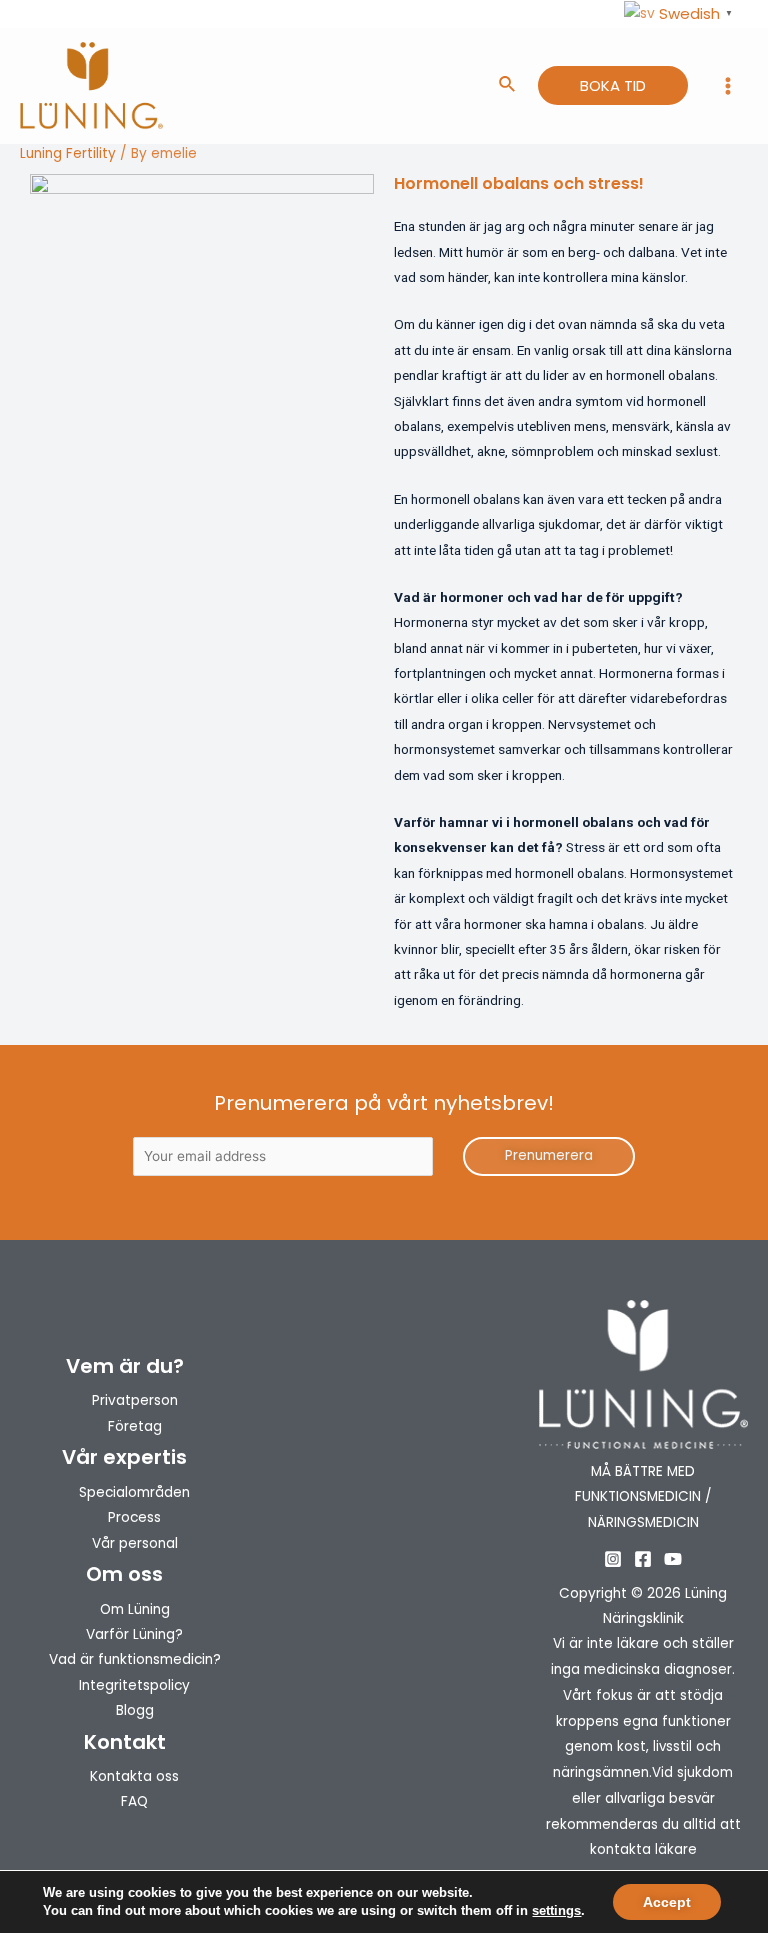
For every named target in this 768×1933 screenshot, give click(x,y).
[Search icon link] (508, 86)
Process (134, 1517)
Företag (135, 1426)
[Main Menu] (728, 86)
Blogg (135, 1710)
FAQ (134, 1801)
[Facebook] (643, 1559)
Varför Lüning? (134, 1634)
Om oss (124, 1574)
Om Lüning (135, 1609)
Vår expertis (124, 1457)
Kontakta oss (134, 1776)
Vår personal (135, 1543)
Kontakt (125, 1742)
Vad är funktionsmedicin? (135, 1659)
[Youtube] (673, 1559)
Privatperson (135, 1400)
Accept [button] (667, 1902)
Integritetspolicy (134, 1685)
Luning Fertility (68, 153)
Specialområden (134, 1492)
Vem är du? (125, 1366)
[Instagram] (613, 1559)
